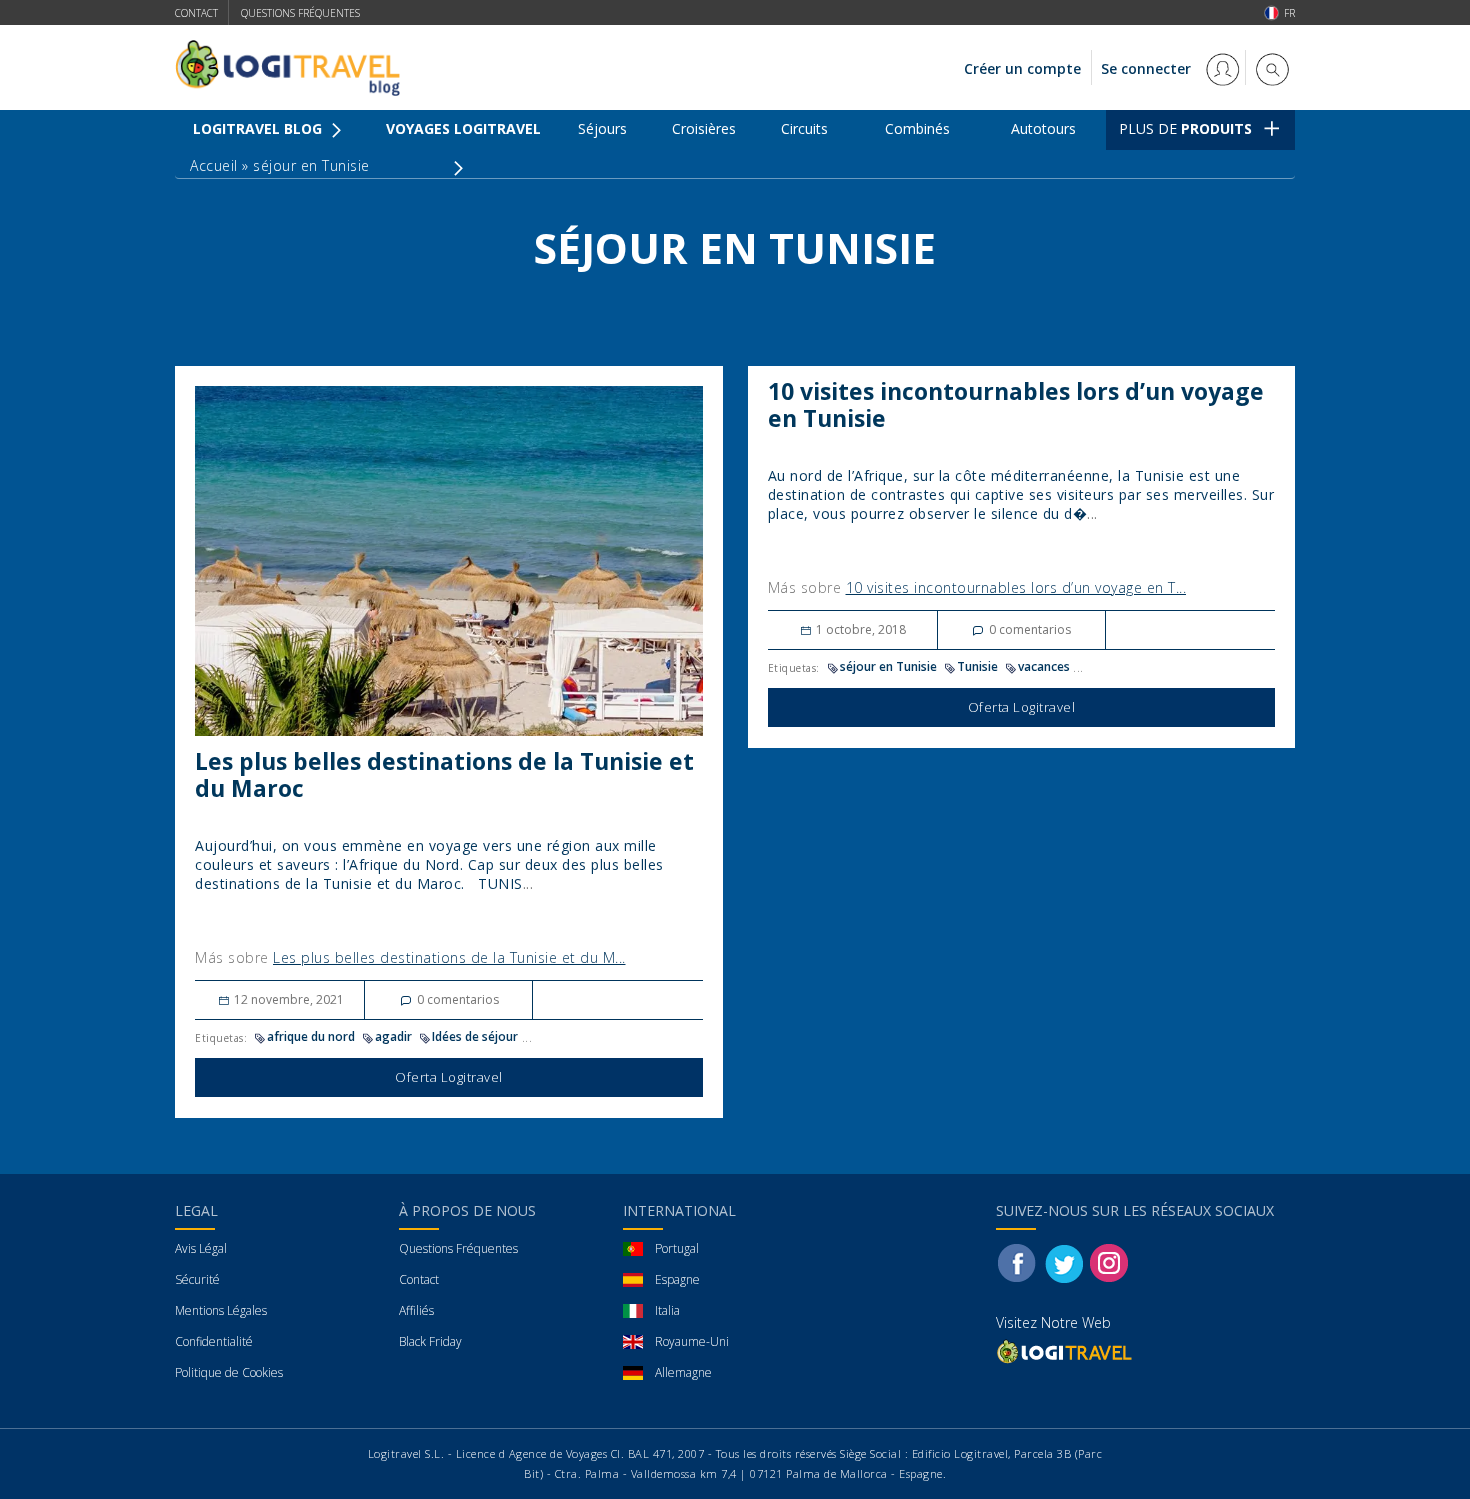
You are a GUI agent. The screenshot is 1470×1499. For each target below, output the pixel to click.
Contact (196, 13)
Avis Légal (201, 1248)
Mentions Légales (221, 1310)
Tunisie (977, 666)
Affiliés (416, 1310)
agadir (393, 1036)
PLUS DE (1185, 128)
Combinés (917, 128)
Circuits (804, 128)
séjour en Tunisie (888, 666)
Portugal (677, 1248)
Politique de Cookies (229, 1372)
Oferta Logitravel (449, 1077)
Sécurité (197, 1279)
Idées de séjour (475, 1036)
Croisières (704, 128)
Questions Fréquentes (458, 1248)
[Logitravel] (1066, 1351)
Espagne (677, 1279)
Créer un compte (1022, 68)
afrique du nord (311, 1036)
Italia (667, 1310)
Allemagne (683, 1372)
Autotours (1043, 128)
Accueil (214, 165)
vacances (1044, 666)
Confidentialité (214, 1341)
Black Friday (430, 1341)
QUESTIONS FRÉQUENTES (300, 13)
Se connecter (1148, 68)
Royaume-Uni (692, 1341)
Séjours (602, 128)
